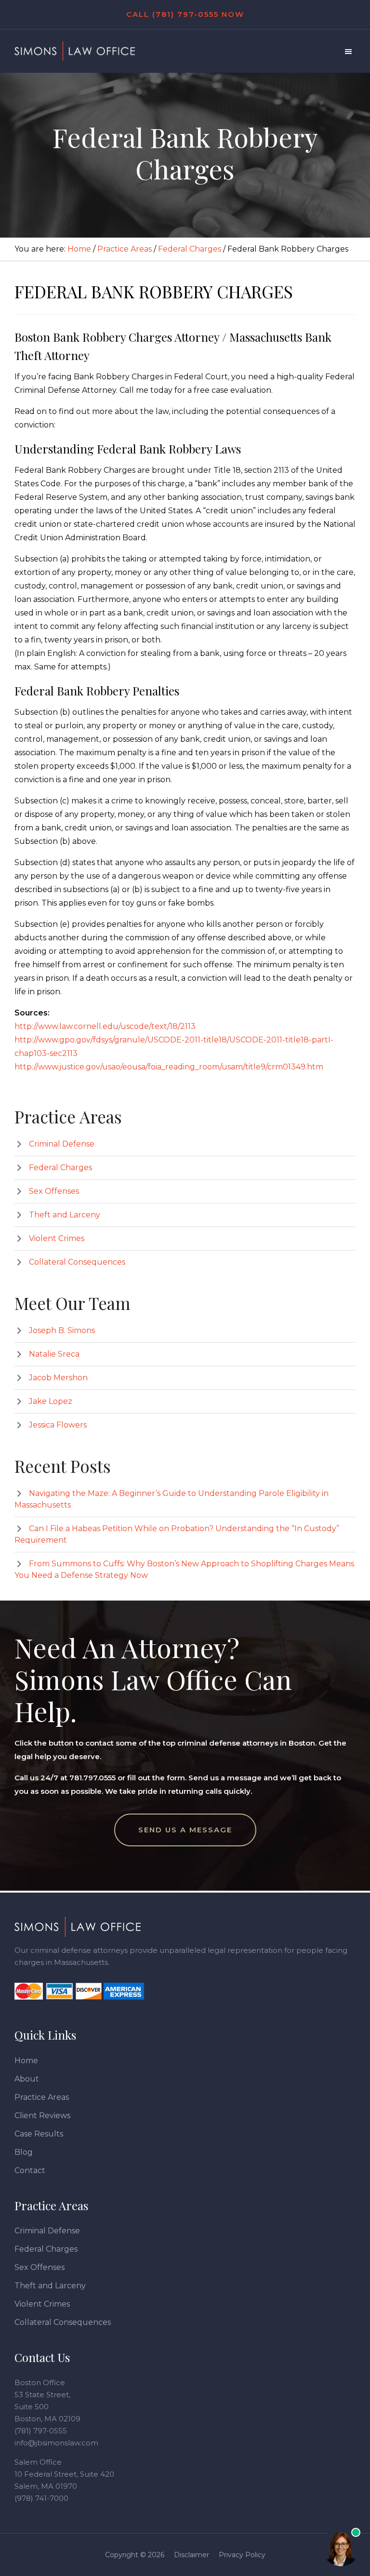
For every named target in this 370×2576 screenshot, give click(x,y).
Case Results (39, 2134)
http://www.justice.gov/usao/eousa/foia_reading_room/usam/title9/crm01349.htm (169, 1067)
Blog (24, 2152)
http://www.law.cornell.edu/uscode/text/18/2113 (105, 1026)
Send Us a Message (185, 1830)
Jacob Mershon (58, 1378)
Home (26, 2061)
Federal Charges (60, 1168)
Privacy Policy (242, 2555)
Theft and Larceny (65, 1215)
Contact (30, 2170)
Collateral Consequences (77, 1262)
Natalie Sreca (54, 1354)
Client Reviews (42, 2116)
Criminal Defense (62, 1144)
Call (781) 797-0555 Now (185, 14)
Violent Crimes (57, 1238)
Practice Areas (42, 2097)
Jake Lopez (51, 1401)
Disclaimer (192, 2555)
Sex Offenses (54, 1191)
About (27, 2079)
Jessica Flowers (58, 1425)
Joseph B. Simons (62, 1330)
